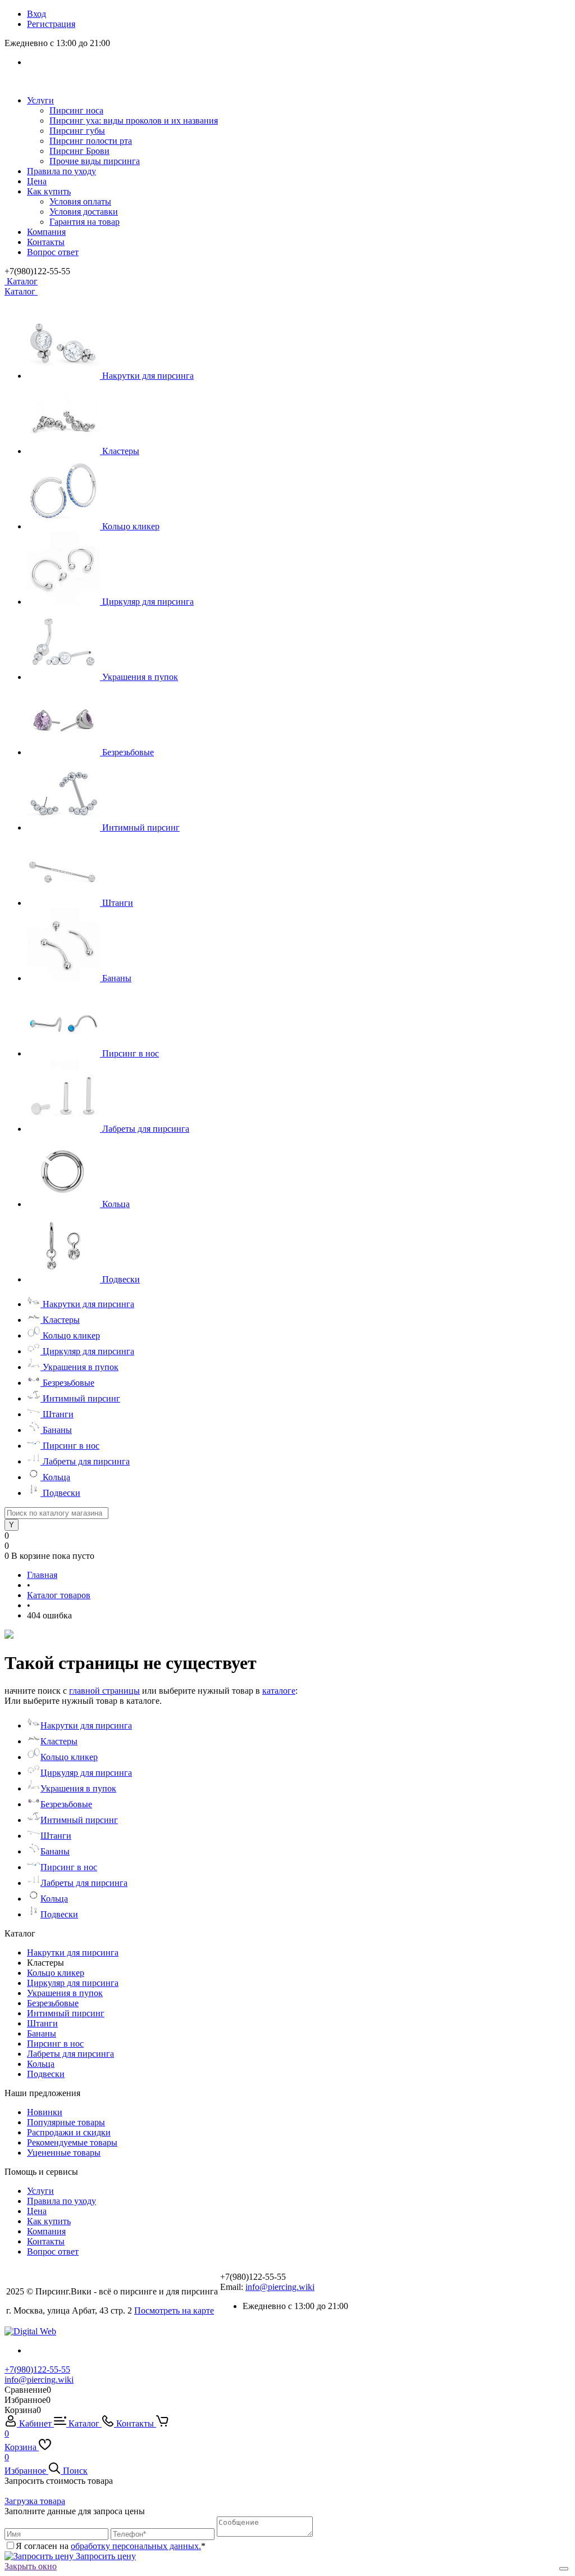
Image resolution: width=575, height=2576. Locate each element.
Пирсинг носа (76, 110)
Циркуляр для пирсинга (148, 602)
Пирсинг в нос (131, 1053)
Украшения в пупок (140, 677)
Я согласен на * (111, 2546)
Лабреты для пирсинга (146, 1129)
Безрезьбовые (128, 752)
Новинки (45, 2112)
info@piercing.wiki (280, 2287)
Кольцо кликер (131, 526)
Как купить (49, 191)
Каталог (21, 281)
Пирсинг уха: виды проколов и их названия (134, 121)
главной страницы (104, 1691)
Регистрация (51, 24)
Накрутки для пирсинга (148, 376)
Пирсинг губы (77, 131)
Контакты (46, 242)
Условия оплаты (80, 201)
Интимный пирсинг (141, 827)
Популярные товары (66, 2122)
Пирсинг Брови (79, 151)
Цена (37, 181)
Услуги (40, 100)
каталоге (279, 1691)
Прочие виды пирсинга (95, 161)
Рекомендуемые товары (72, 2142)
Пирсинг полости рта (91, 141)
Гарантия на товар (85, 222)
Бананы (117, 978)
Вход (36, 14)
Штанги (118, 903)
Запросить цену (105, 2556)
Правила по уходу (61, 171)
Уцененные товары (64, 2153)
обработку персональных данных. (136, 2546)
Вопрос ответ (53, 252)
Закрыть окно (31, 2566)
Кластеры (121, 451)
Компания (46, 232)
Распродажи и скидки (69, 2132)
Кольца (116, 1204)
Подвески (121, 1279)
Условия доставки (84, 212)
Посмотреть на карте (174, 2310)
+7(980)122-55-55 (37, 2369)
